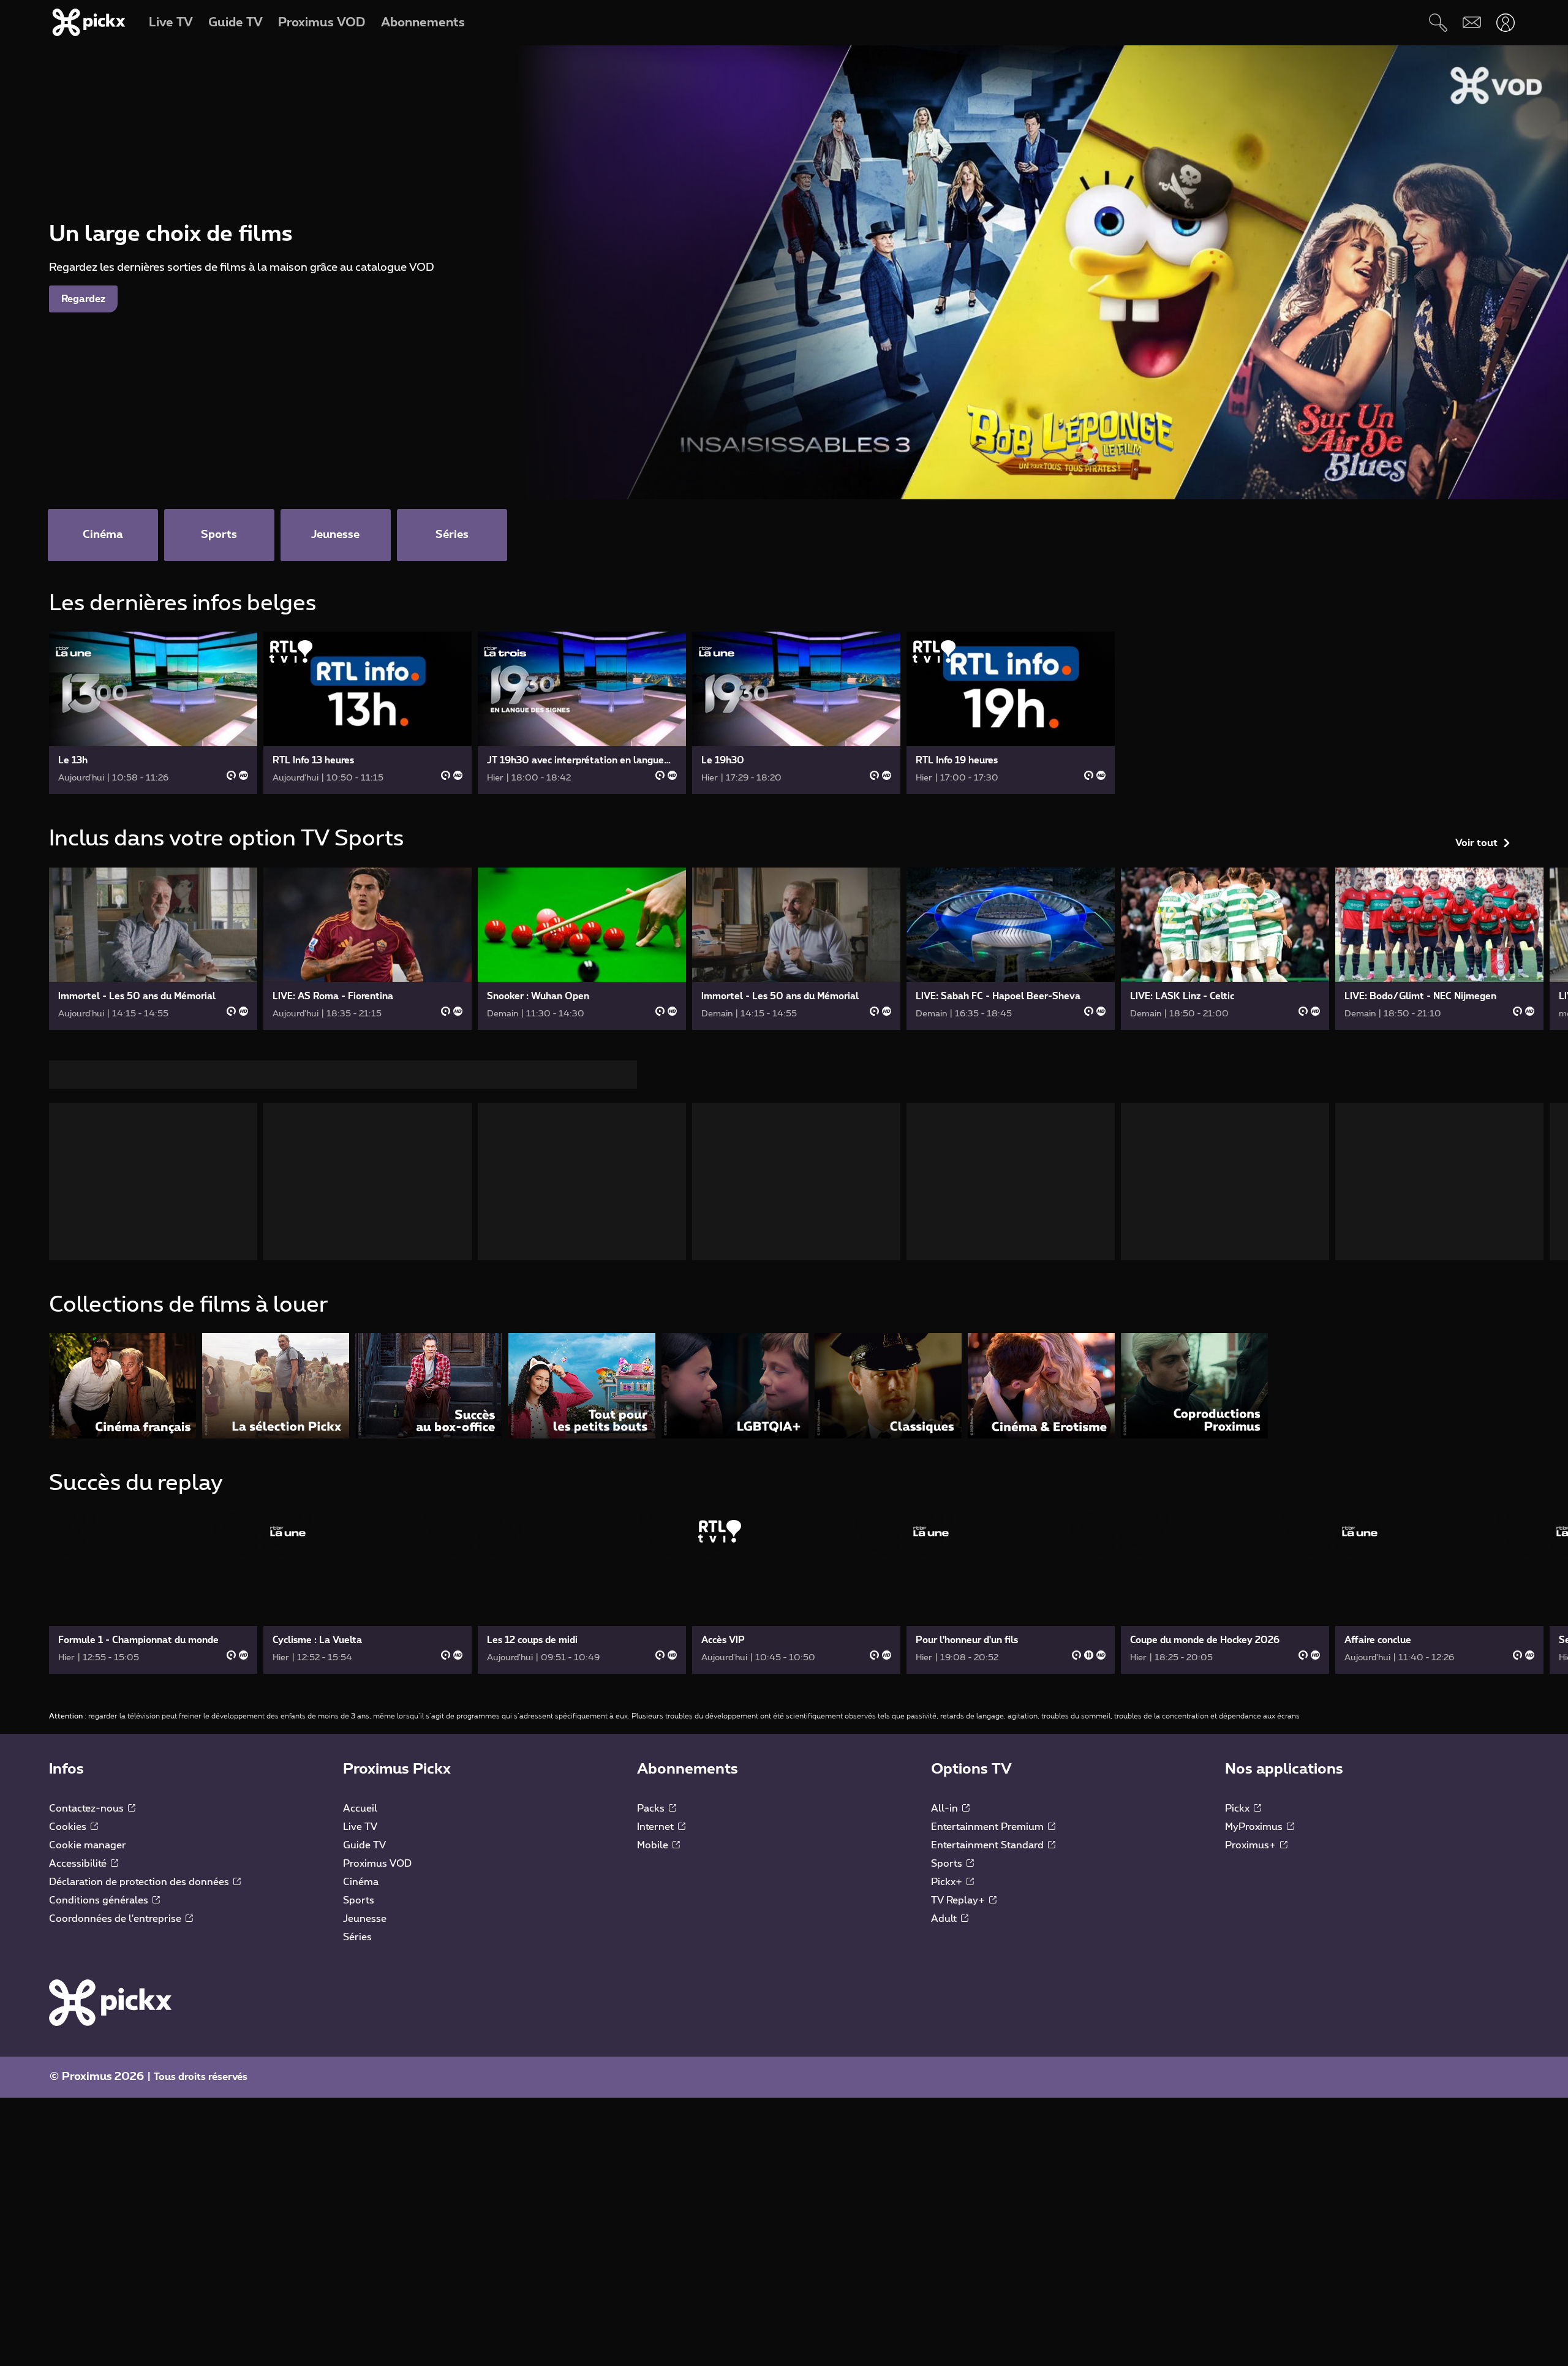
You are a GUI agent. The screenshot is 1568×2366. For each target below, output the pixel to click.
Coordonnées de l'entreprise (116, 1924)
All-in (946, 1813)
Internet (657, 1832)
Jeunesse (365, 1924)
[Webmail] (1472, 22)
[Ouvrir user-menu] (1505, 22)
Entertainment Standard (989, 1850)
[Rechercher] (1438, 22)
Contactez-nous (88, 1813)
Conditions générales (100, 1905)
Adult (945, 1924)
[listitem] (123, 1390)
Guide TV (364, 1850)
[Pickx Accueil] (110, 2007)
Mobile (654, 1850)
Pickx (1238, 1813)
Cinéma (361, 1887)
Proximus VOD (377, 1869)
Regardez (83, 299)
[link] (153, 713)
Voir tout (1476, 608)
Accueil (360, 1813)
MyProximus (1255, 1832)
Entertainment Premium (989, 1832)
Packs (652, 1813)
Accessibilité (79, 1869)
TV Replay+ (959, 1905)
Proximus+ (1252, 1850)
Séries (357, 1942)
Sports (359, 1905)
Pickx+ (948, 1887)
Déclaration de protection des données (140, 1887)
